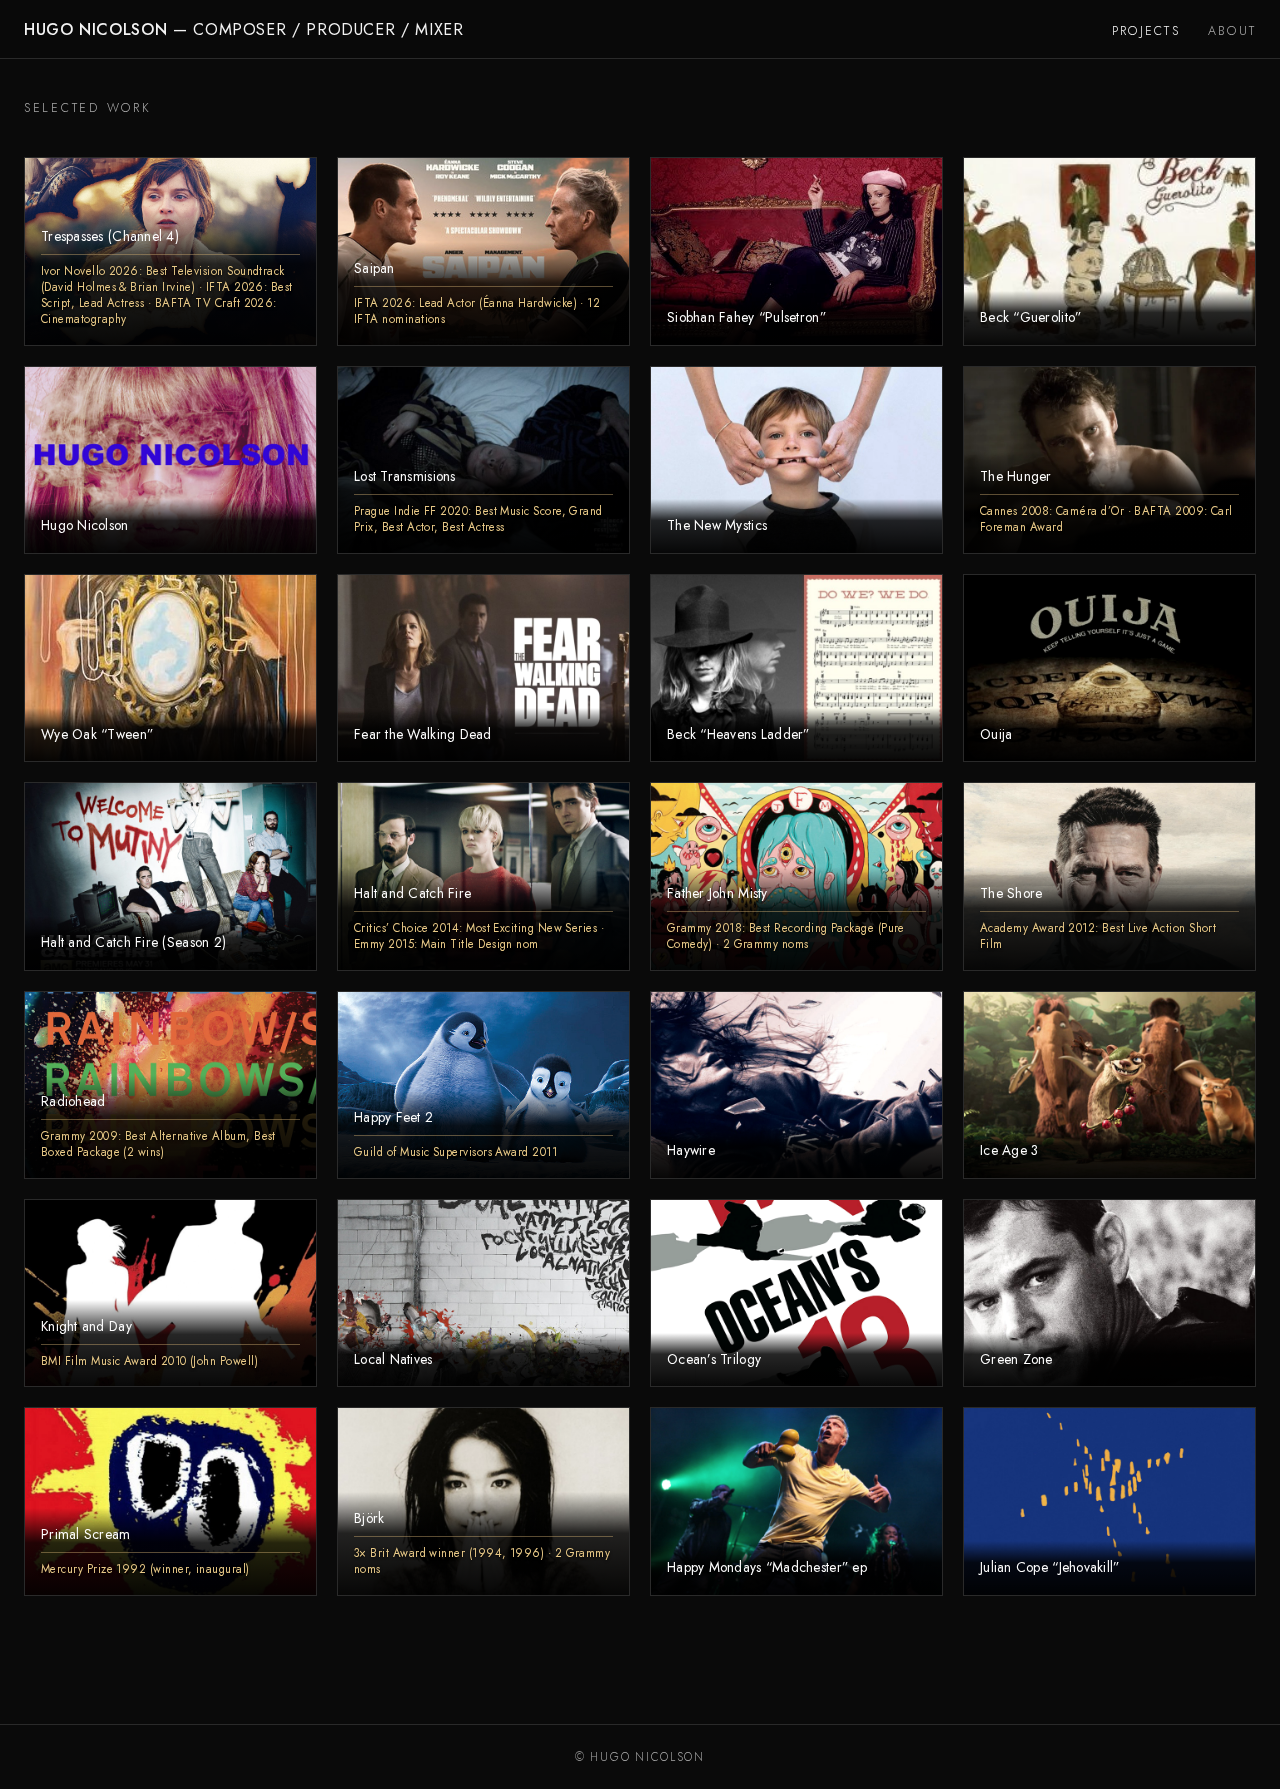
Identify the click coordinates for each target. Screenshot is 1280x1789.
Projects (1146, 31)
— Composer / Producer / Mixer (244, 29)
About (1232, 31)
